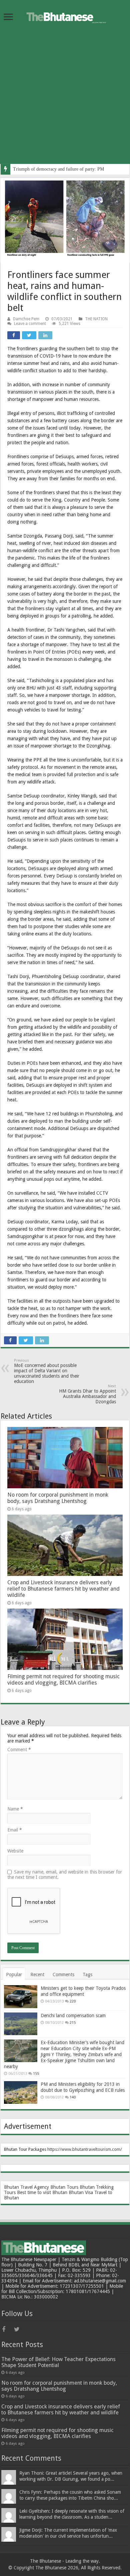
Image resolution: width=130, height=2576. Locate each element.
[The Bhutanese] (65, 16)
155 (36, 2074)
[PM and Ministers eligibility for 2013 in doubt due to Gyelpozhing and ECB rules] (21, 2092)
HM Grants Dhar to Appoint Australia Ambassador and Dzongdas (87, 1394)
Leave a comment (30, 324)
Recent (37, 1974)
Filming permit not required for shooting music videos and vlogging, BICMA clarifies (63, 1680)
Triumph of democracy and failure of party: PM (58, 169)
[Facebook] (7, 2329)
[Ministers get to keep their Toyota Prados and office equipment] (21, 1996)
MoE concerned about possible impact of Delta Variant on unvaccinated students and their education (47, 1371)
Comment (19, 1750)
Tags (87, 1974)
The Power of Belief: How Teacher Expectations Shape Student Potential (58, 2362)
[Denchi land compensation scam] (21, 2024)
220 (73, 2001)
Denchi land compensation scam (73, 2015)
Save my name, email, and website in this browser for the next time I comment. (65, 1875)
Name (15, 1809)
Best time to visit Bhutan (42, 2192)
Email (15, 1830)
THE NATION (96, 319)
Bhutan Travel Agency (26, 2187)
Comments (63, 1974)
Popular (14, 1974)
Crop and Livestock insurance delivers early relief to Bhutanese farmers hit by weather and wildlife (63, 1589)
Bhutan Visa (81, 2192)
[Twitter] (19, 2329)
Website (15, 1851)
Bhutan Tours (64, 2187)
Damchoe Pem (26, 319)
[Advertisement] (65, 99)
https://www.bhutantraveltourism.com (84, 2149)
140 (73, 2097)
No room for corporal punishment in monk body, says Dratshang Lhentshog (58, 1498)
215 (73, 2023)
